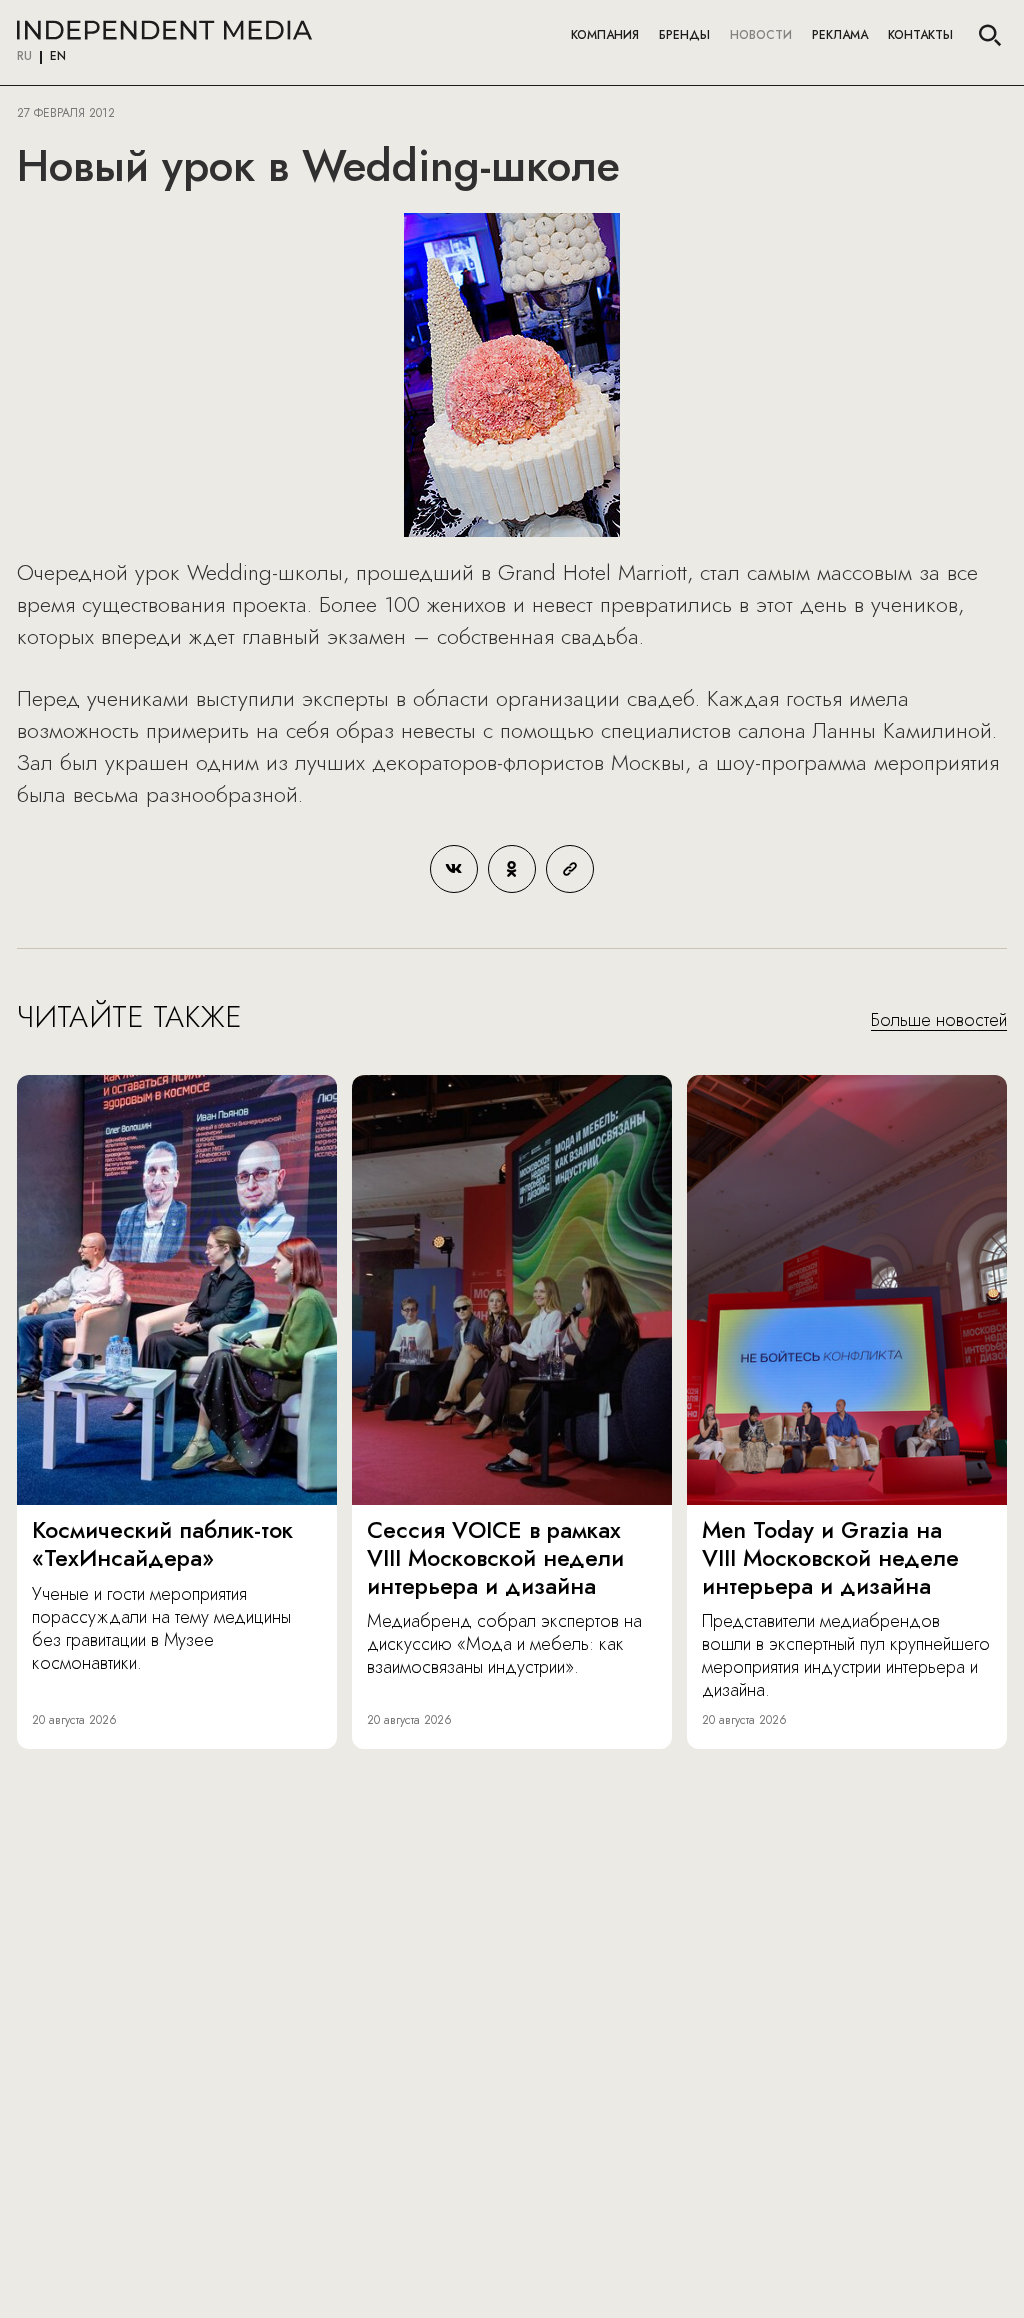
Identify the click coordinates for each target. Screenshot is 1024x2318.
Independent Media (164, 30)
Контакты (920, 35)
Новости (761, 35)
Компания (605, 35)
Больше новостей (939, 1021)
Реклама (840, 35)
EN (58, 57)
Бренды (684, 35)
